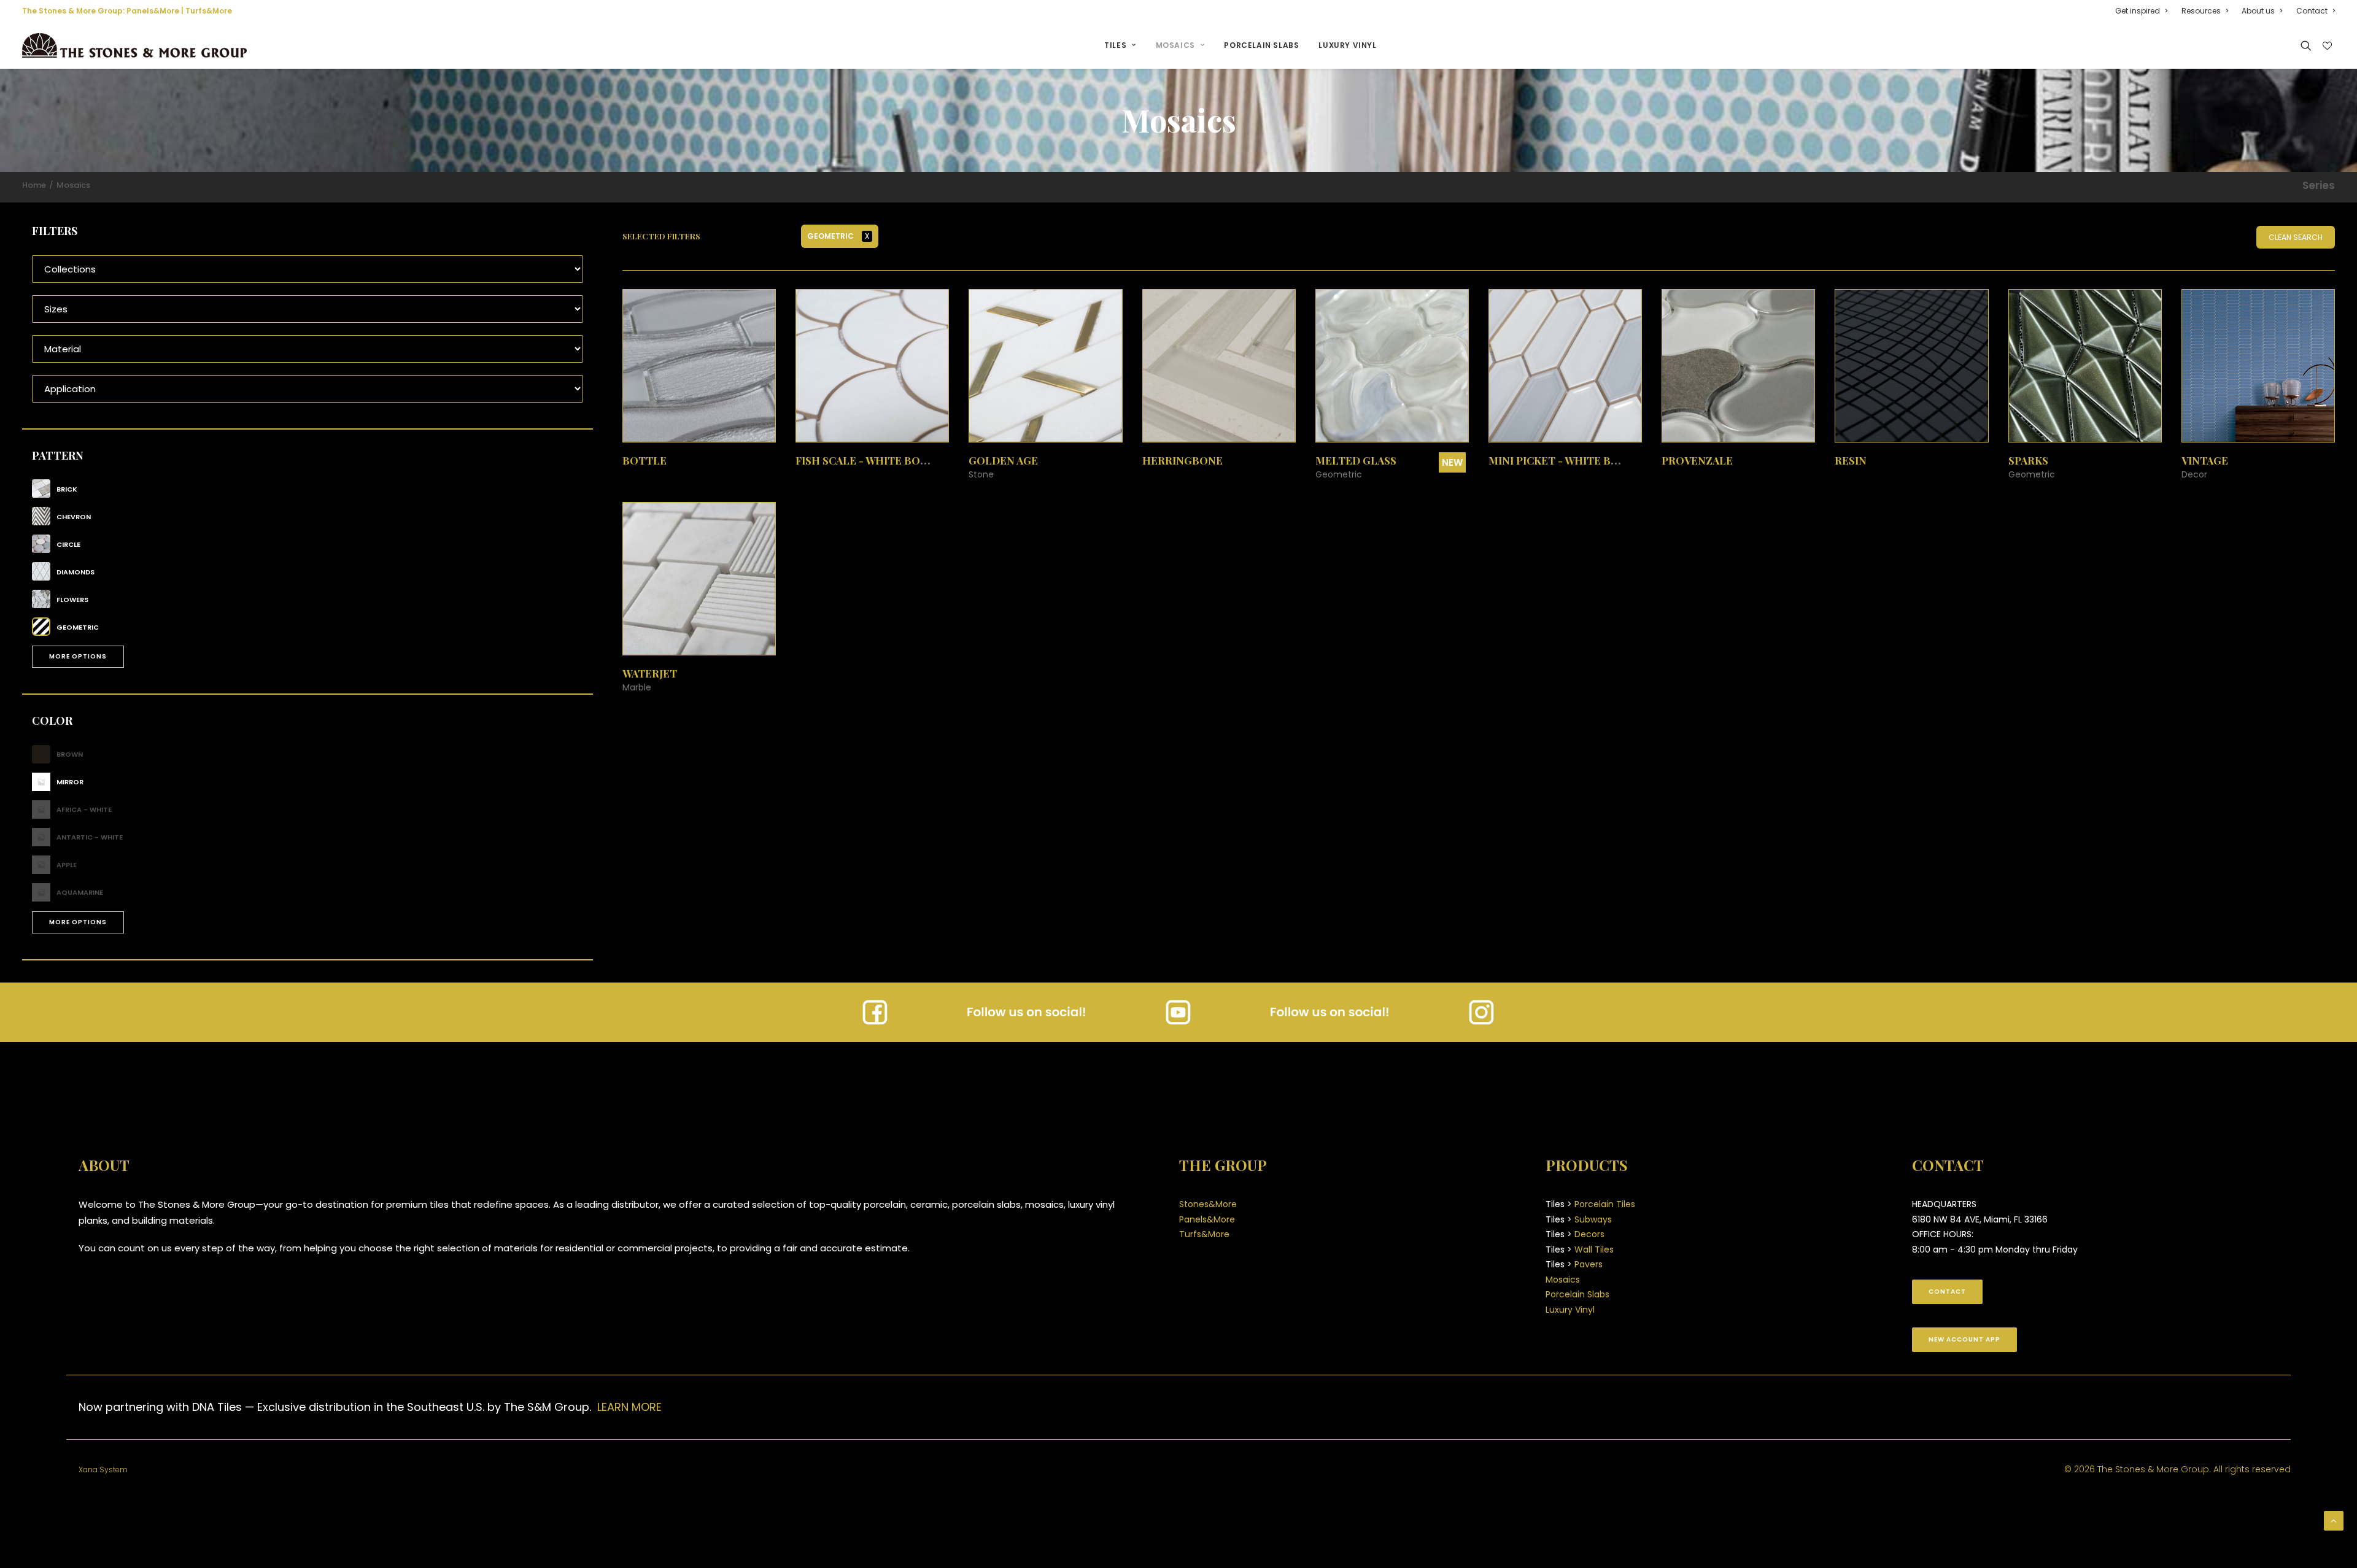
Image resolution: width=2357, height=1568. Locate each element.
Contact (2312, 11)
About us (2258, 11)
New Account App (1964, 1339)
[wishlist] (2326, 46)
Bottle (644, 460)
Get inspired (2138, 11)
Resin (1851, 460)
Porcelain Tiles (1605, 1204)
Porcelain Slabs (1261, 45)
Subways (1593, 1219)
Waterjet (650, 673)
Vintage (2205, 460)
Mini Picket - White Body (1561, 460)
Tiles (1115, 45)
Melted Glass (1356, 460)
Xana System (103, 1470)
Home (34, 185)
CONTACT (1947, 1292)
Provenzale (1697, 460)
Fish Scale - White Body (865, 460)
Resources (2201, 11)
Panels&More (153, 11)
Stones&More (1208, 1204)
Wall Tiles (1594, 1249)
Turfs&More (209, 11)
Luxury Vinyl (1347, 45)
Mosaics (1175, 45)
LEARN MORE (629, 1407)
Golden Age (1003, 460)
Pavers (1589, 1264)
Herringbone (1182, 460)
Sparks (2028, 460)
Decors (1589, 1234)
